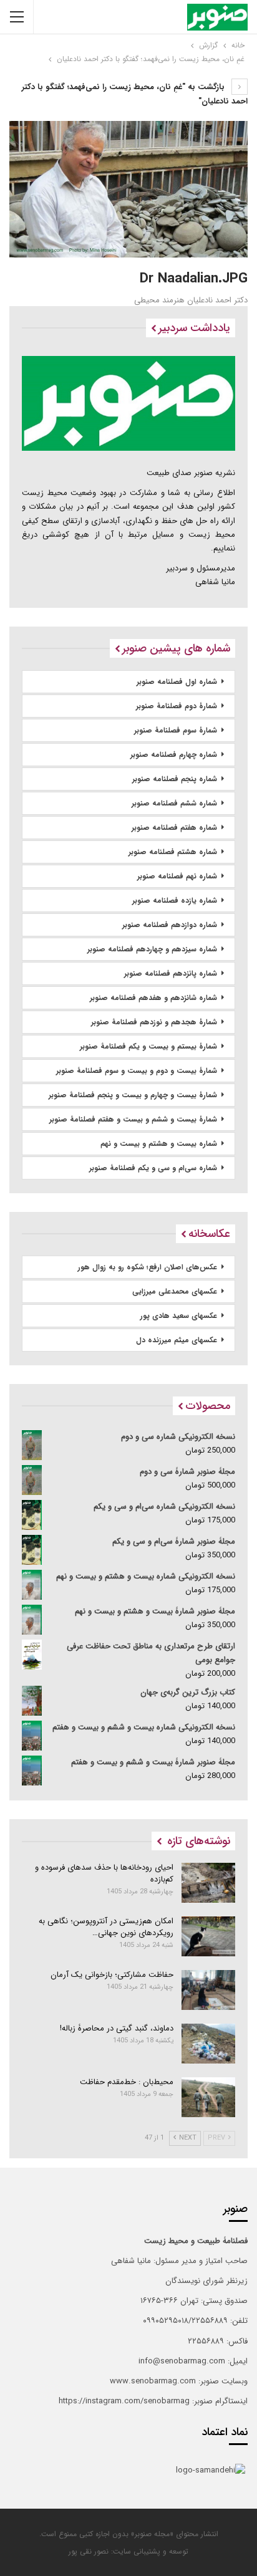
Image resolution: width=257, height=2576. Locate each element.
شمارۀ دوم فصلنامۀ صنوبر (177, 706)
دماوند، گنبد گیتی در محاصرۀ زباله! (117, 2028)
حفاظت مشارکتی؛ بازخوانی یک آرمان (112, 1975)
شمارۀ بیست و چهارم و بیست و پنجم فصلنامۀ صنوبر (133, 1095)
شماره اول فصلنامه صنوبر (177, 682)
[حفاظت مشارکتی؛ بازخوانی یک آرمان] (209, 1990)
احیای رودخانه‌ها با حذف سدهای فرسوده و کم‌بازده (104, 1873)
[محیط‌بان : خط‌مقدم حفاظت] (209, 2097)
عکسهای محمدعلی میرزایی (175, 1291)
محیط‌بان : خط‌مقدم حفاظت (127, 2082)
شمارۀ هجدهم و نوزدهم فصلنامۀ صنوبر (154, 1022)
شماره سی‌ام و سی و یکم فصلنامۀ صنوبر (153, 1168)
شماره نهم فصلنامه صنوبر (177, 876)
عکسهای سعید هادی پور (179, 1316)
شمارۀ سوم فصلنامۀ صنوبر (176, 730)
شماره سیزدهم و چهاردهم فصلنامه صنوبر (152, 949)
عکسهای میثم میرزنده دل (177, 1340)
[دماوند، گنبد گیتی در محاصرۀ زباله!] (209, 2044)
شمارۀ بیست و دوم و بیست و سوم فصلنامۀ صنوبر (137, 1071)
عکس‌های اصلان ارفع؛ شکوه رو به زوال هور (148, 1267)
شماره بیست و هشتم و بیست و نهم (159, 1144)
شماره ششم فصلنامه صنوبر (174, 803)
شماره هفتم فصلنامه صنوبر (174, 828)
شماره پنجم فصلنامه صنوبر (175, 779)
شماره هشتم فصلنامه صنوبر (173, 852)
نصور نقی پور (89, 2551)
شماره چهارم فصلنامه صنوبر (174, 755)
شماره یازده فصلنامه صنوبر (175, 901)
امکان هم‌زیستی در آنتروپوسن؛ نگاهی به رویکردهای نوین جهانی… (106, 1927)
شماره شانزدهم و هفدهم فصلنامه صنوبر (153, 998)
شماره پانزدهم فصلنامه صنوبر (171, 973)
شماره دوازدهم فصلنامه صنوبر (170, 925)
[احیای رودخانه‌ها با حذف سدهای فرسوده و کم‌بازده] (209, 1883)
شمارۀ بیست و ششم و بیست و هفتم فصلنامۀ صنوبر (133, 1119)
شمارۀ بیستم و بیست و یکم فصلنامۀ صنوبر (148, 1046)
